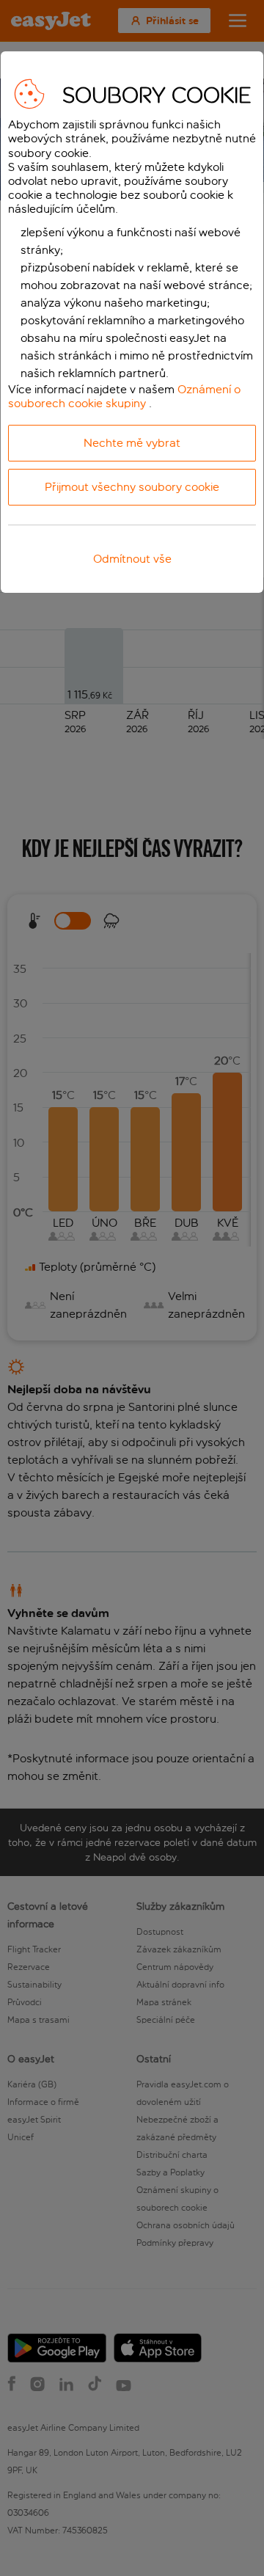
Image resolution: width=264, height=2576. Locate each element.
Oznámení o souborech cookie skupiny (124, 396)
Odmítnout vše (132, 559)
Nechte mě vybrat (132, 443)
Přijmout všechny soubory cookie (132, 487)
